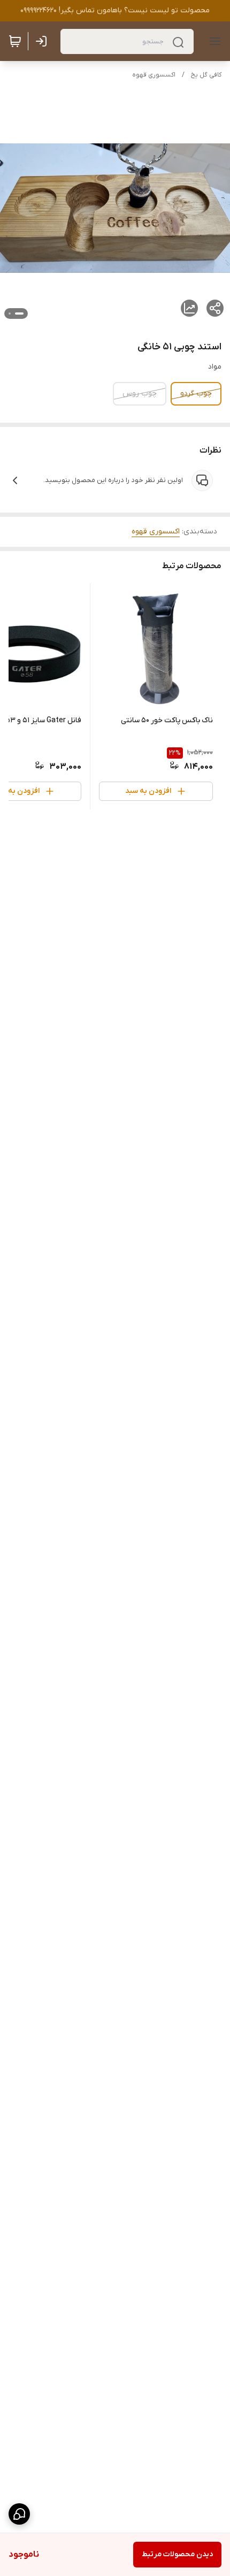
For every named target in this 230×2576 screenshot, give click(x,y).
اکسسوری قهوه (154, 75)
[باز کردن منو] (213, 41)
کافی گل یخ (206, 75)
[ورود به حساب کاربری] (43, 41)
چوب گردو (196, 393)
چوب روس (140, 393)
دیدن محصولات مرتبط (177, 2554)
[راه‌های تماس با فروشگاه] (19, 2514)
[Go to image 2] (10, 314)
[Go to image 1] (19, 314)
